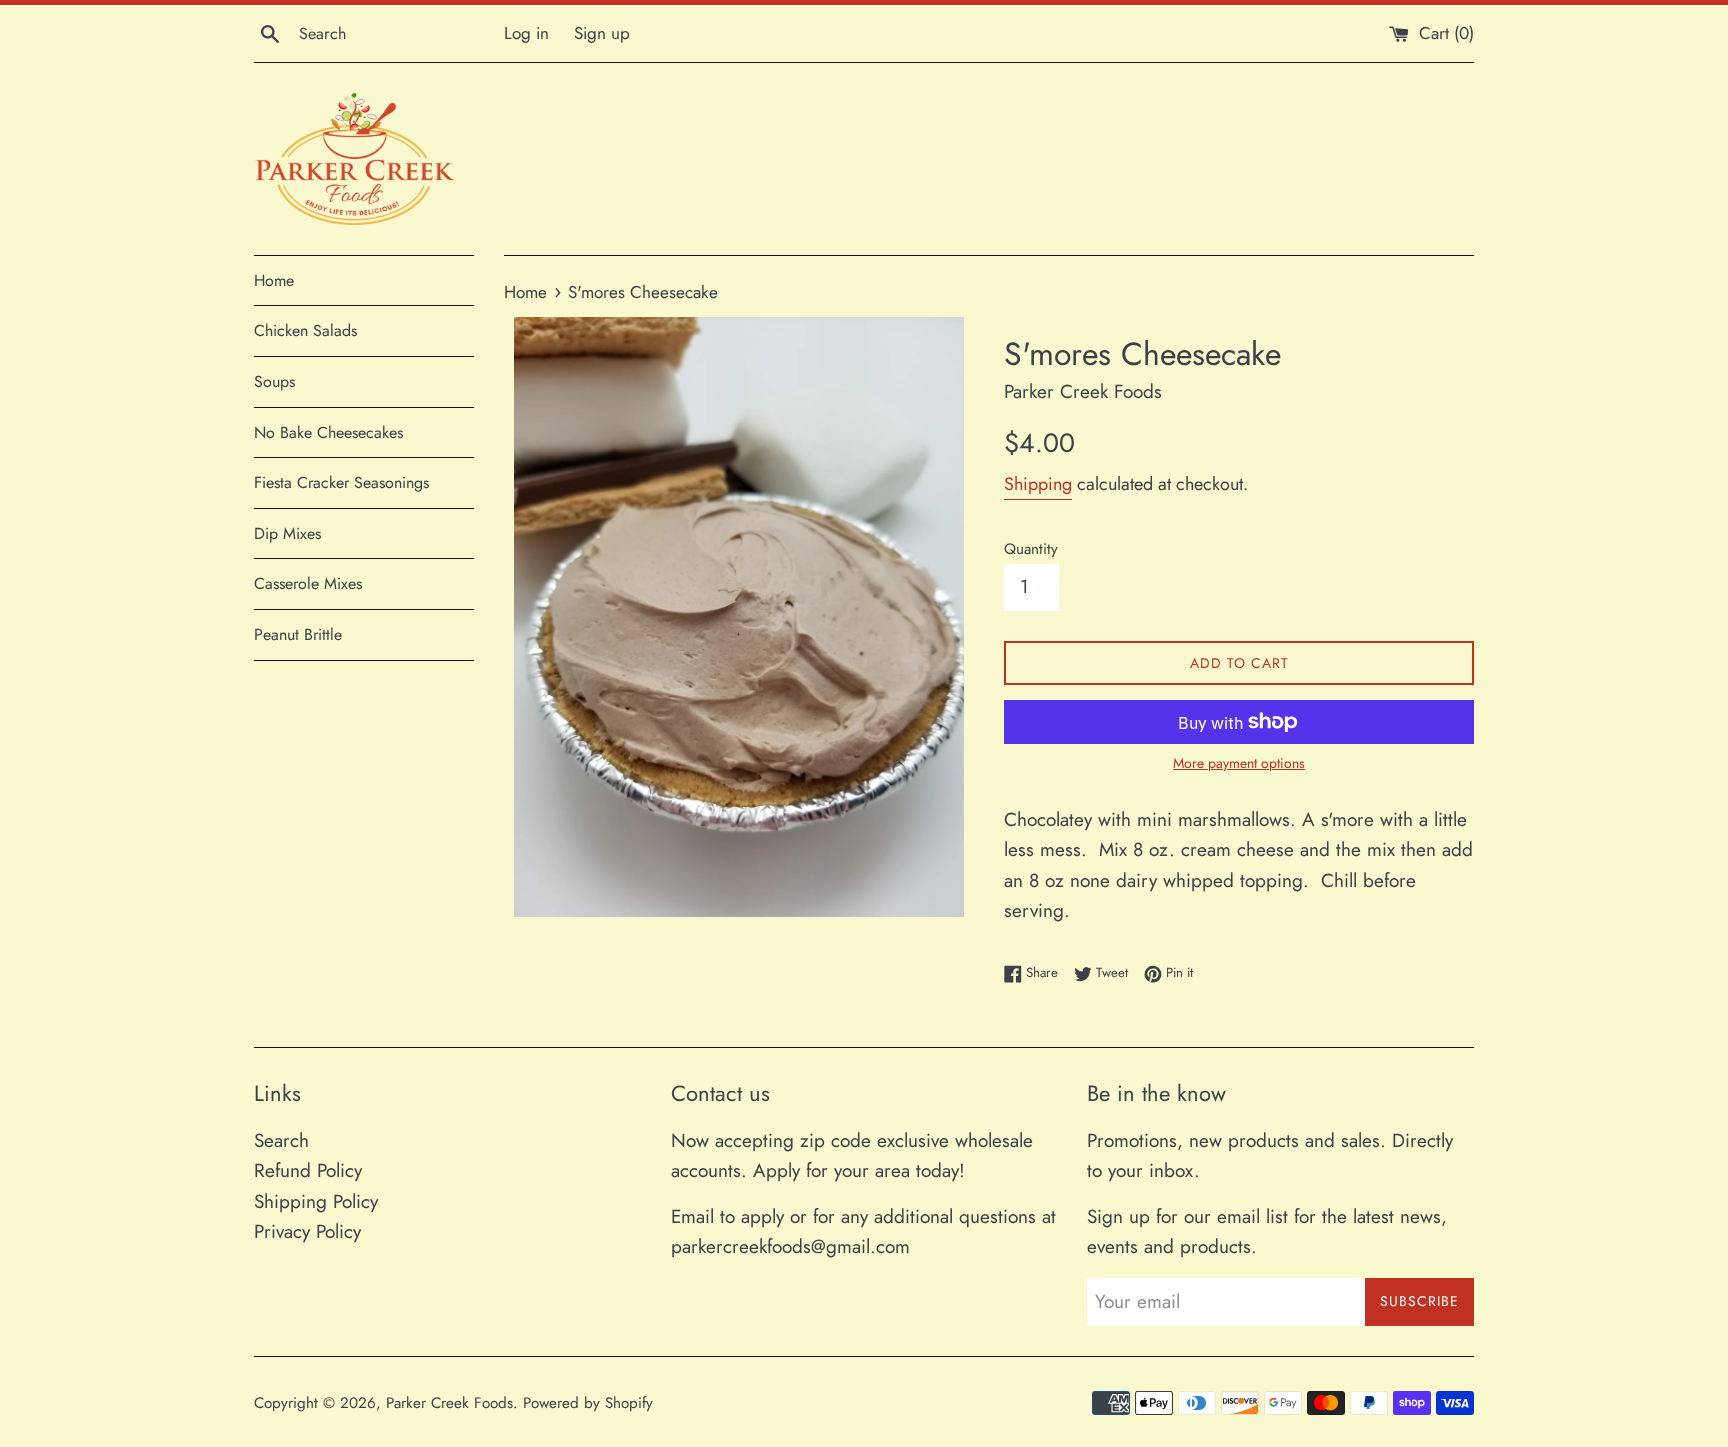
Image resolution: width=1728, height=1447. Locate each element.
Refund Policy (308, 1170)
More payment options (1239, 763)
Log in (526, 33)
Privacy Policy (307, 1231)
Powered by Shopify (588, 1403)
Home (274, 280)
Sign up (602, 33)
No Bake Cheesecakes (328, 432)
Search (281, 1140)
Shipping (1038, 484)
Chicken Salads (305, 330)
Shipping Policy (316, 1201)
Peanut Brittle (298, 634)
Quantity (1031, 549)
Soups (274, 381)
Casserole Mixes (308, 583)
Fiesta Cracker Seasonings (341, 482)
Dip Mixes (287, 533)
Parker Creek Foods (449, 1403)
